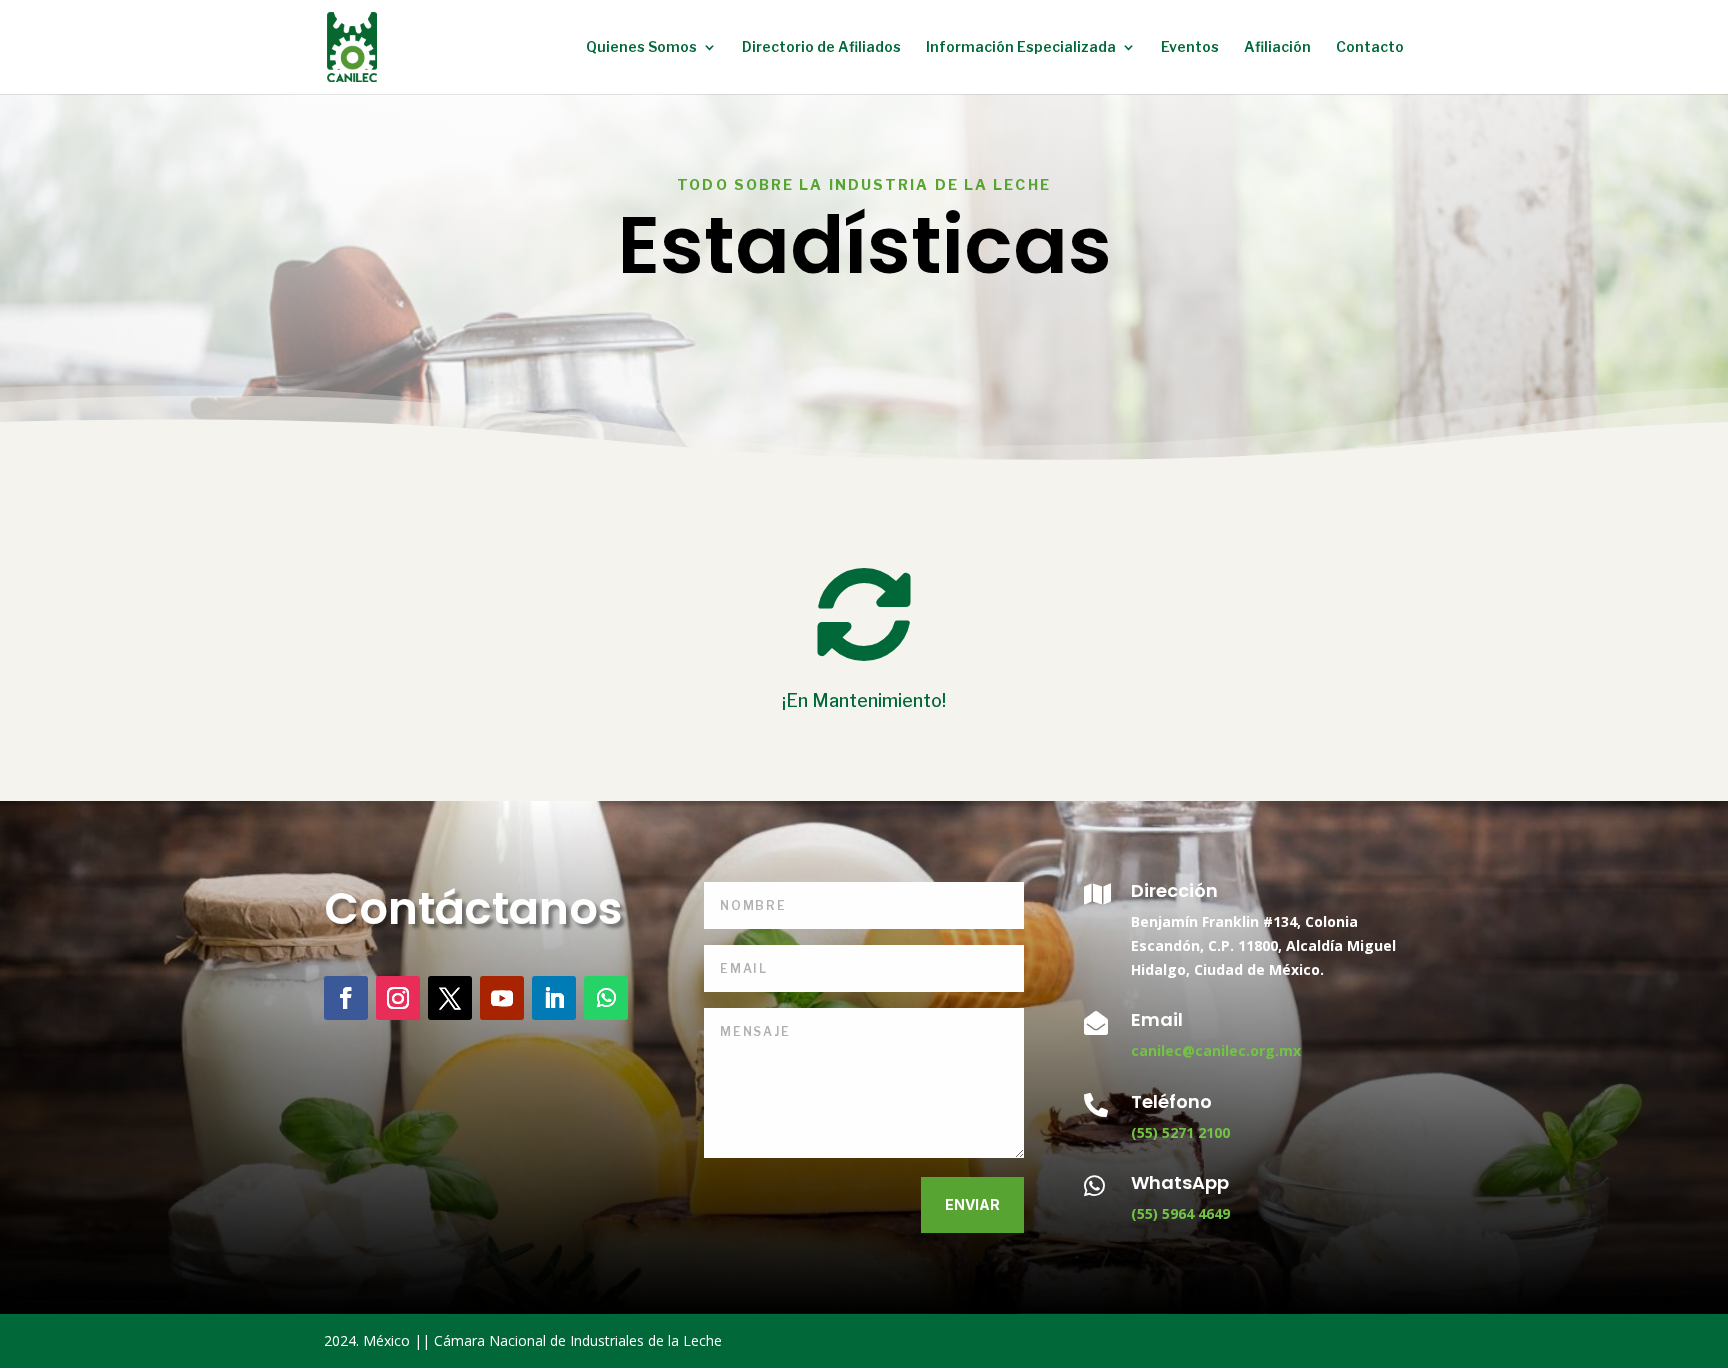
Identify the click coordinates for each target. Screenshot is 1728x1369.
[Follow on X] (450, 998)
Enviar (972, 1204)
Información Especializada (1021, 47)
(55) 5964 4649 (1180, 1213)
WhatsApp (1180, 1182)
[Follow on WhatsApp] (606, 998)
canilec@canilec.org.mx (1216, 1050)
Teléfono (1171, 1101)
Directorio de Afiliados (821, 47)
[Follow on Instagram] (398, 998)
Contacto (1370, 47)
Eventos (1190, 47)
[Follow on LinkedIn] (554, 998)
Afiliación (1277, 47)
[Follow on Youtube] (502, 998)
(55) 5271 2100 (1180, 1132)
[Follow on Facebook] (346, 998)
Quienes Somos (641, 47)
